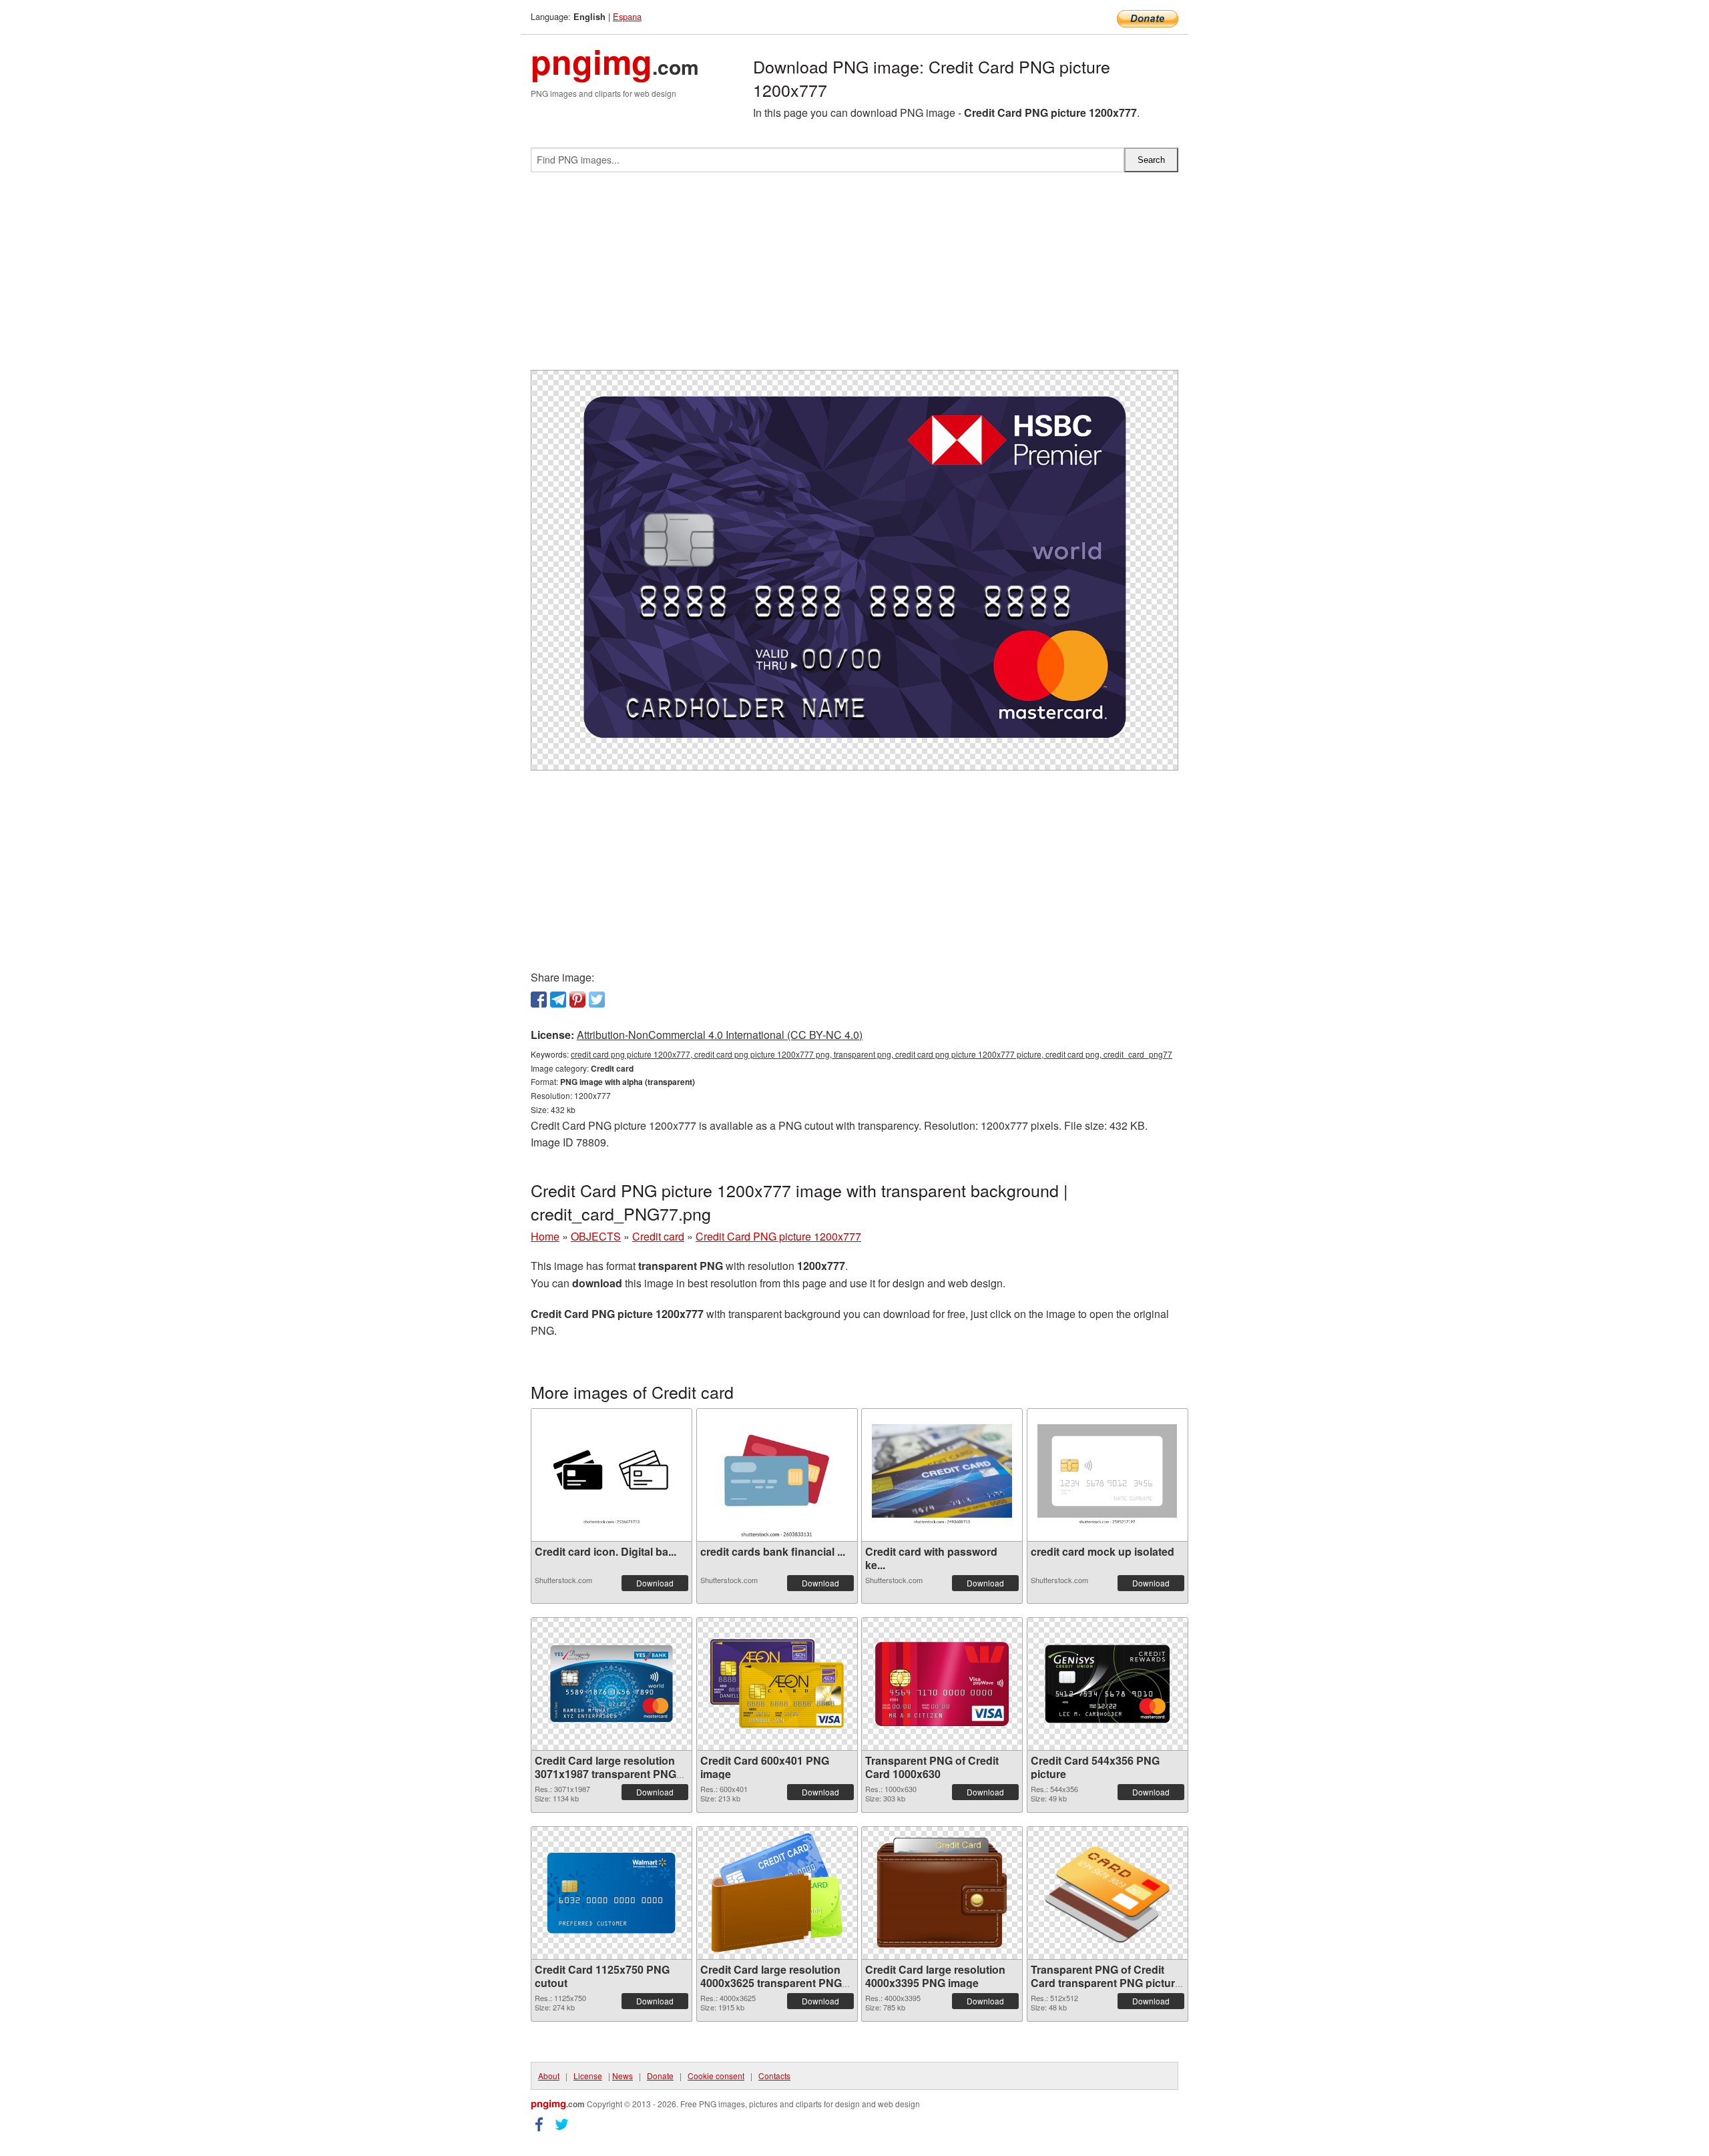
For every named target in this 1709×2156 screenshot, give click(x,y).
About (549, 2076)
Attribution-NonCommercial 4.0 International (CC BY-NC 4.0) (720, 1035)
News (623, 2076)
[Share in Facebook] (539, 1000)
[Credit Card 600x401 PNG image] (777, 1684)
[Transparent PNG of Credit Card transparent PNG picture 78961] (1108, 1893)
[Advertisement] (854, 276)
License (588, 2076)
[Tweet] (597, 1000)
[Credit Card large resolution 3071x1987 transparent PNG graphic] (612, 1684)
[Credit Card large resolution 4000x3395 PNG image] (942, 1893)
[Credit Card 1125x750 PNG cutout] (612, 1893)
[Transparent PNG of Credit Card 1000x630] (942, 1684)
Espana (627, 16)
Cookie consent (716, 2076)
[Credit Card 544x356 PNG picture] (1108, 1684)
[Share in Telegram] (558, 1000)
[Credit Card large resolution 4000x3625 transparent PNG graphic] (777, 1893)
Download (655, 1583)
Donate (660, 2076)
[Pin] (577, 1000)
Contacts (774, 2076)
